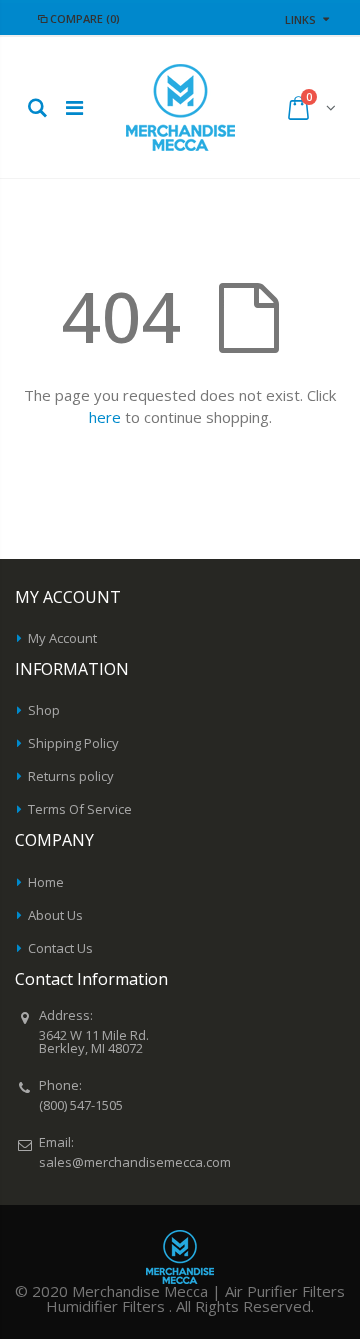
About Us (55, 915)
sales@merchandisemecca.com (135, 1162)
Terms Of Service (80, 809)
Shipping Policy (73, 743)
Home (46, 882)
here (105, 417)
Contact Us (60, 948)
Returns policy (71, 776)
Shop (44, 710)
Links (300, 19)
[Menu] (74, 107)
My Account (62, 638)
